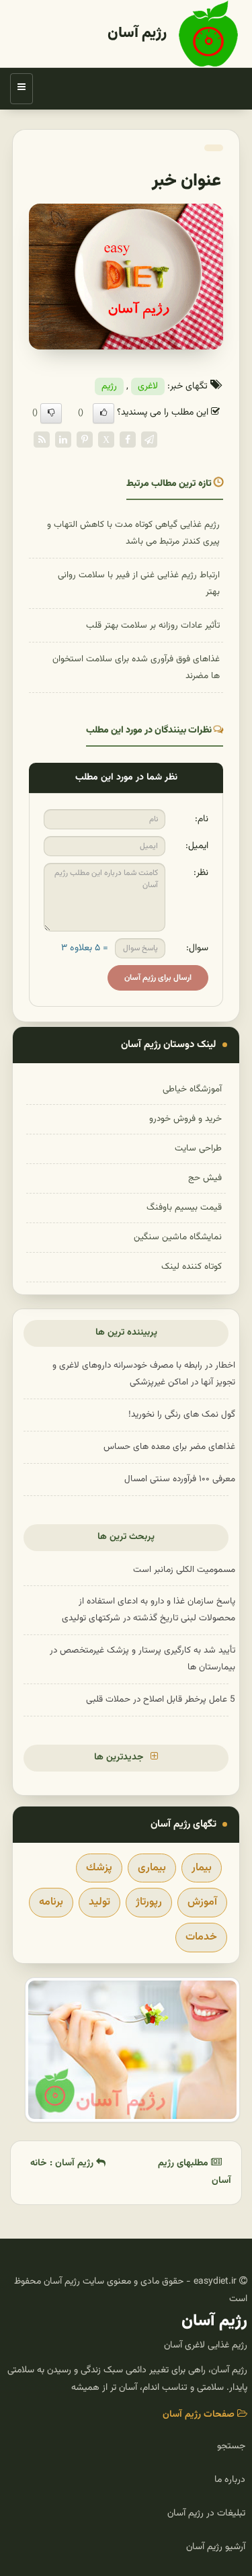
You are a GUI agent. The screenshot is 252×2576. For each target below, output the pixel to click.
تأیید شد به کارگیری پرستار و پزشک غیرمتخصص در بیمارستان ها (142, 1659)
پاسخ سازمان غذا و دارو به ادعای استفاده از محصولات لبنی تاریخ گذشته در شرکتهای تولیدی (149, 1610)
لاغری (148, 386)
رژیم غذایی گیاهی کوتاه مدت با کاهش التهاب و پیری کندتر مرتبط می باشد (133, 533)
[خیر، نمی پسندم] (51, 413)
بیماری (152, 1868)
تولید (99, 1902)
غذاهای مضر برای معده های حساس (169, 1447)
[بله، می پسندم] (103, 413)
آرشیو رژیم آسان (216, 2547)
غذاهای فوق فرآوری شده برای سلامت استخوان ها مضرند (136, 667)
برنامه (51, 1902)
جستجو (231, 2446)
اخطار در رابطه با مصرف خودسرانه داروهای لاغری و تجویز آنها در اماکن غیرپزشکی (144, 1374)
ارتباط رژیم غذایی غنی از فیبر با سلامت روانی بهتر (139, 583)
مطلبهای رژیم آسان (195, 2172)
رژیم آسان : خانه (63, 2163)
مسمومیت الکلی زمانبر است (184, 1570)
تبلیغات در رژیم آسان (206, 2513)
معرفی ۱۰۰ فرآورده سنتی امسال (180, 1479)
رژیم (109, 386)
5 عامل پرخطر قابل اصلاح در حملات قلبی (161, 1699)
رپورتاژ (149, 1902)
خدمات (201, 1937)
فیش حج (205, 1178)
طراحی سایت (198, 1148)
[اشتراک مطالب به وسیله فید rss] (42, 440)
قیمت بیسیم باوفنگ (184, 1207)
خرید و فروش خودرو (185, 1119)
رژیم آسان (137, 33)
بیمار (202, 1868)
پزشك (99, 1868)
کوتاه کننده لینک (192, 1266)
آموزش (202, 1902)
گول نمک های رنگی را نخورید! (182, 1414)
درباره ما (230, 2480)
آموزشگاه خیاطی (192, 1089)
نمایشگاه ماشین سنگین (178, 1237)
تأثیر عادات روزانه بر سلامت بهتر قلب (153, 625)
